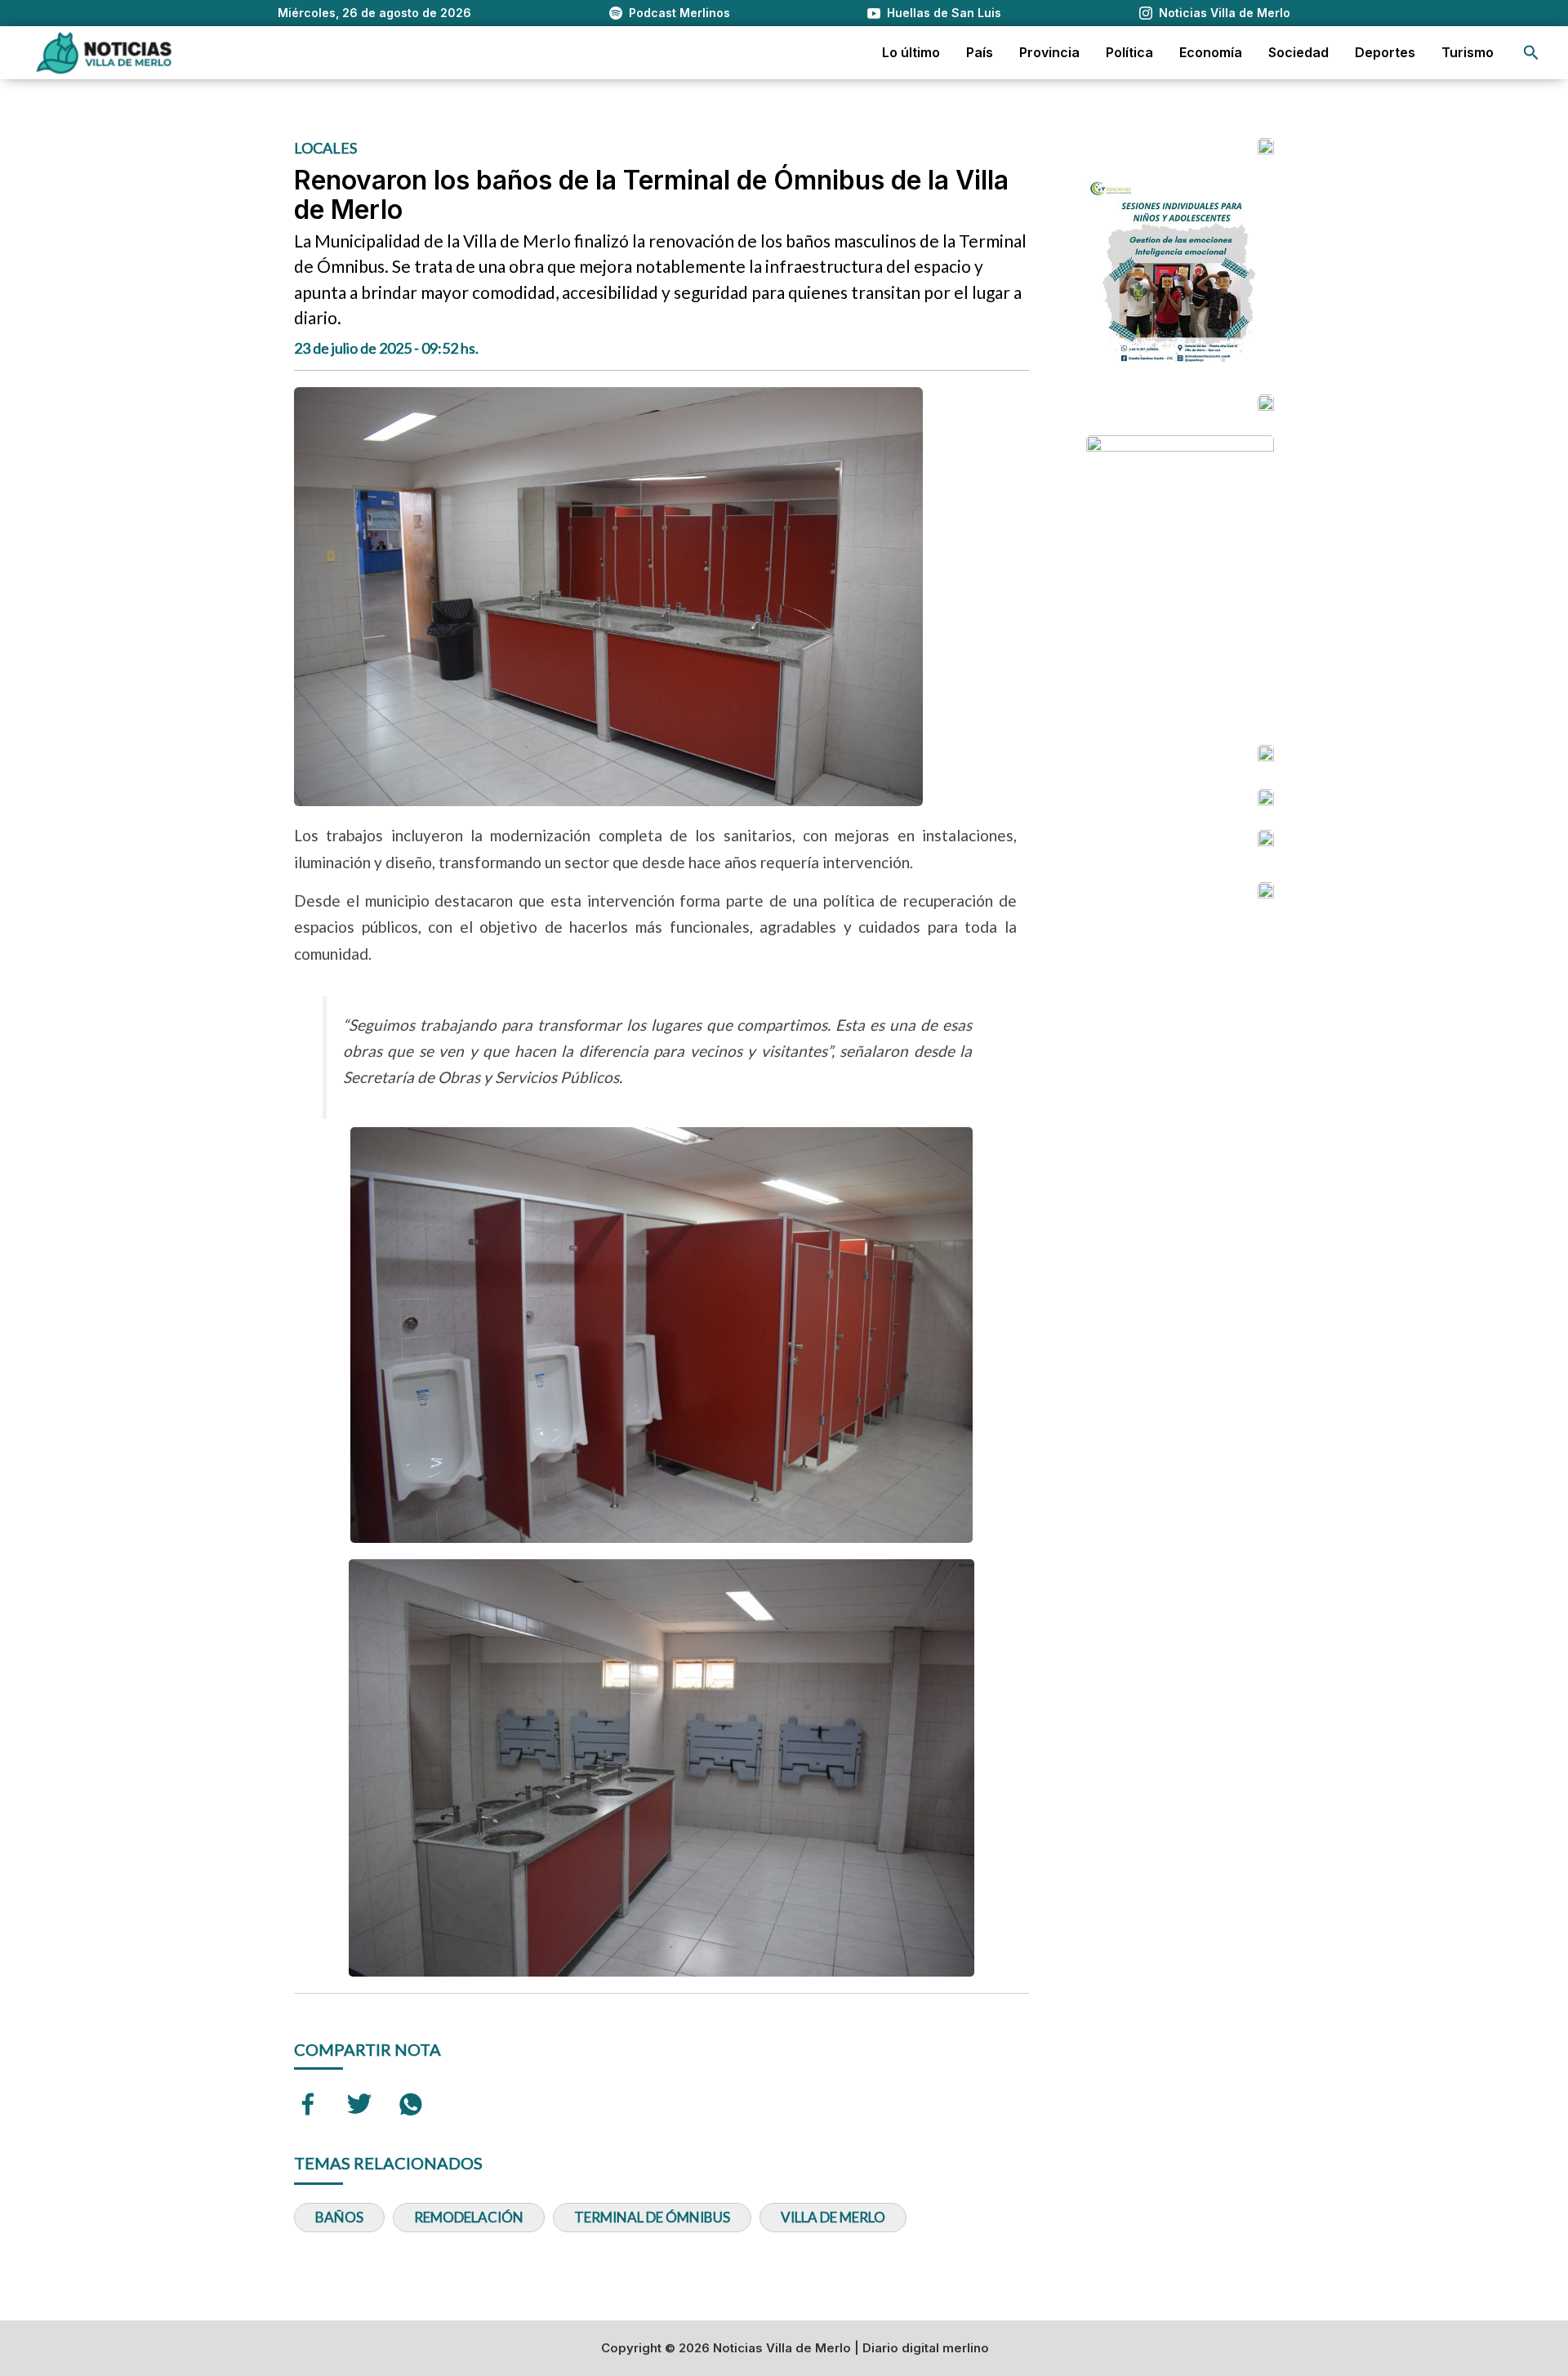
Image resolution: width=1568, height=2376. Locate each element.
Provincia (1049, 52)
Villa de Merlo (833, 2217)
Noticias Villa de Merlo (1225, 13)
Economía (1211, 52)
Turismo (1468, 52)
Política (1129, 52)
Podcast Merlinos (679, 13)
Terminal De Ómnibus (652, 2217)
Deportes (1385, 52)
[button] (1531, 53)
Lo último (911, 52)
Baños (339, 2217)
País (980, 52)
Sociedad (1298, 52)
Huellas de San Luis (944, 13)
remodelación (469, 2217)
